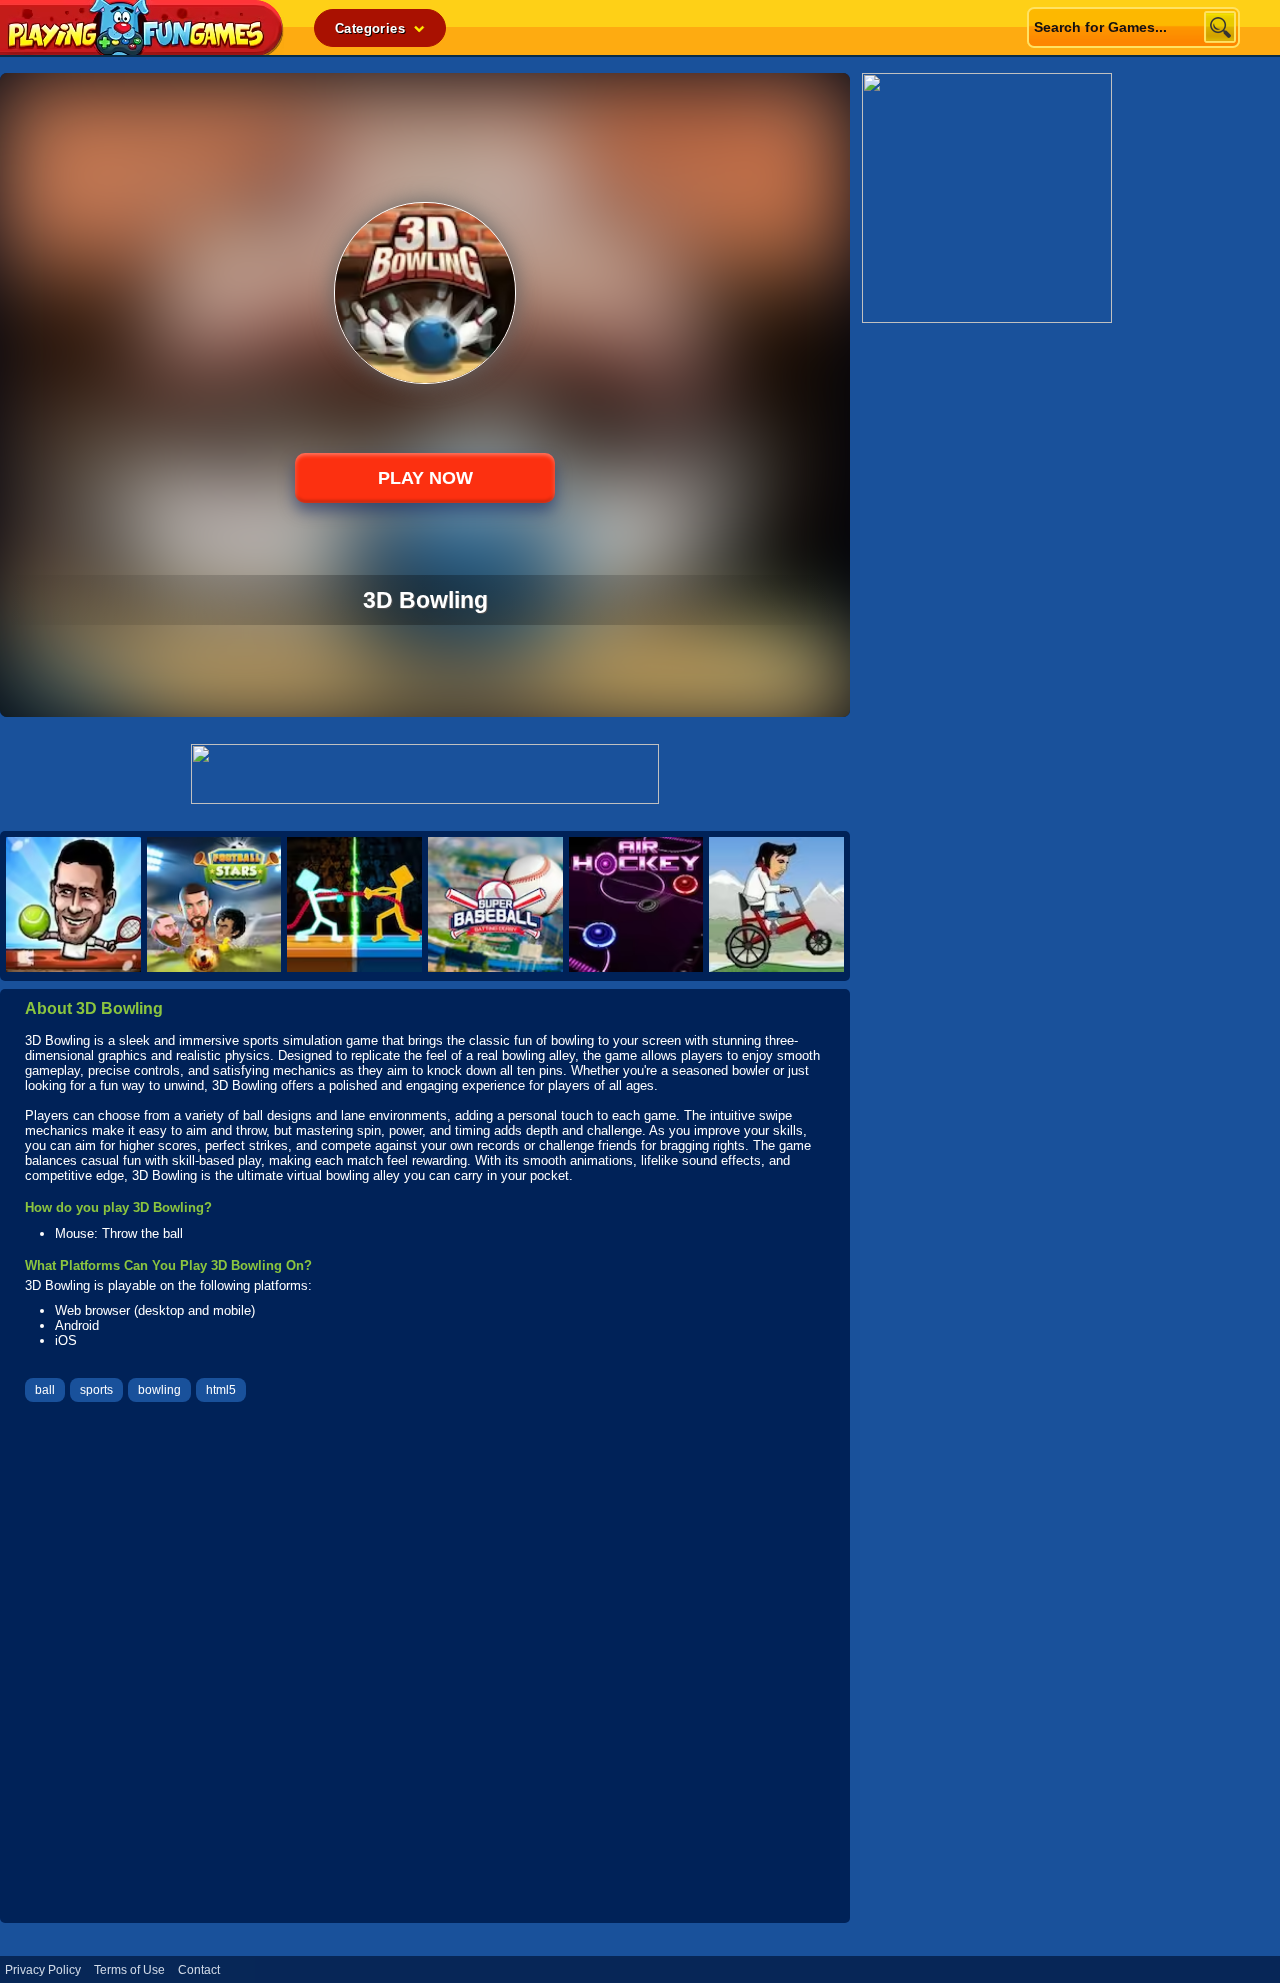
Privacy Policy (43, 1970)
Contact (199, 1970)
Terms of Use (129, 1970)
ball (45, 1390)
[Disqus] (425, 1665)
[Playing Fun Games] (142, 49)
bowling (159, 1390)
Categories (372, 28)
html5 (221, 1390)
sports (96, 1390)
